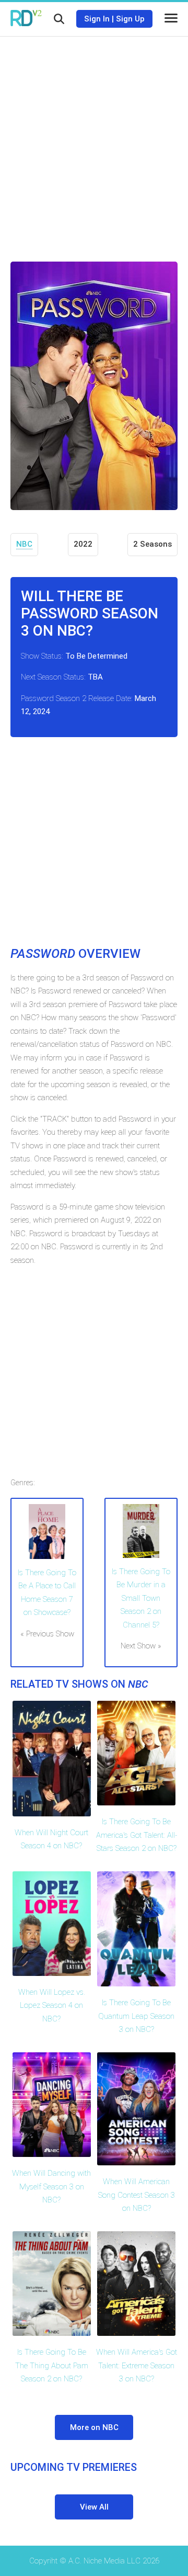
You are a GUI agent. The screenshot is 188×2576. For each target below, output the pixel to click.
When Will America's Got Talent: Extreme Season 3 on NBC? (137, 2365)
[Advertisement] (94, 141)
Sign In (97, 19)
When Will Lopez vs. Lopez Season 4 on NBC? (52, 2006)
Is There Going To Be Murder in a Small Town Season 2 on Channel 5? (141, 1598)
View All (94, 2507)
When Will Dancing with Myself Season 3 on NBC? (51, 2187)
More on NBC (94, 2427)
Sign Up (130, 19)
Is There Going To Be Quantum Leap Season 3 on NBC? (136, 2016)
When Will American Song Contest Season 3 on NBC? (137, 2195)
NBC (24, 544)
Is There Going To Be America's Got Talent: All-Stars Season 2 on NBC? (137, 1835)
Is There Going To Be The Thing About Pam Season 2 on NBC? (52, 2365)
